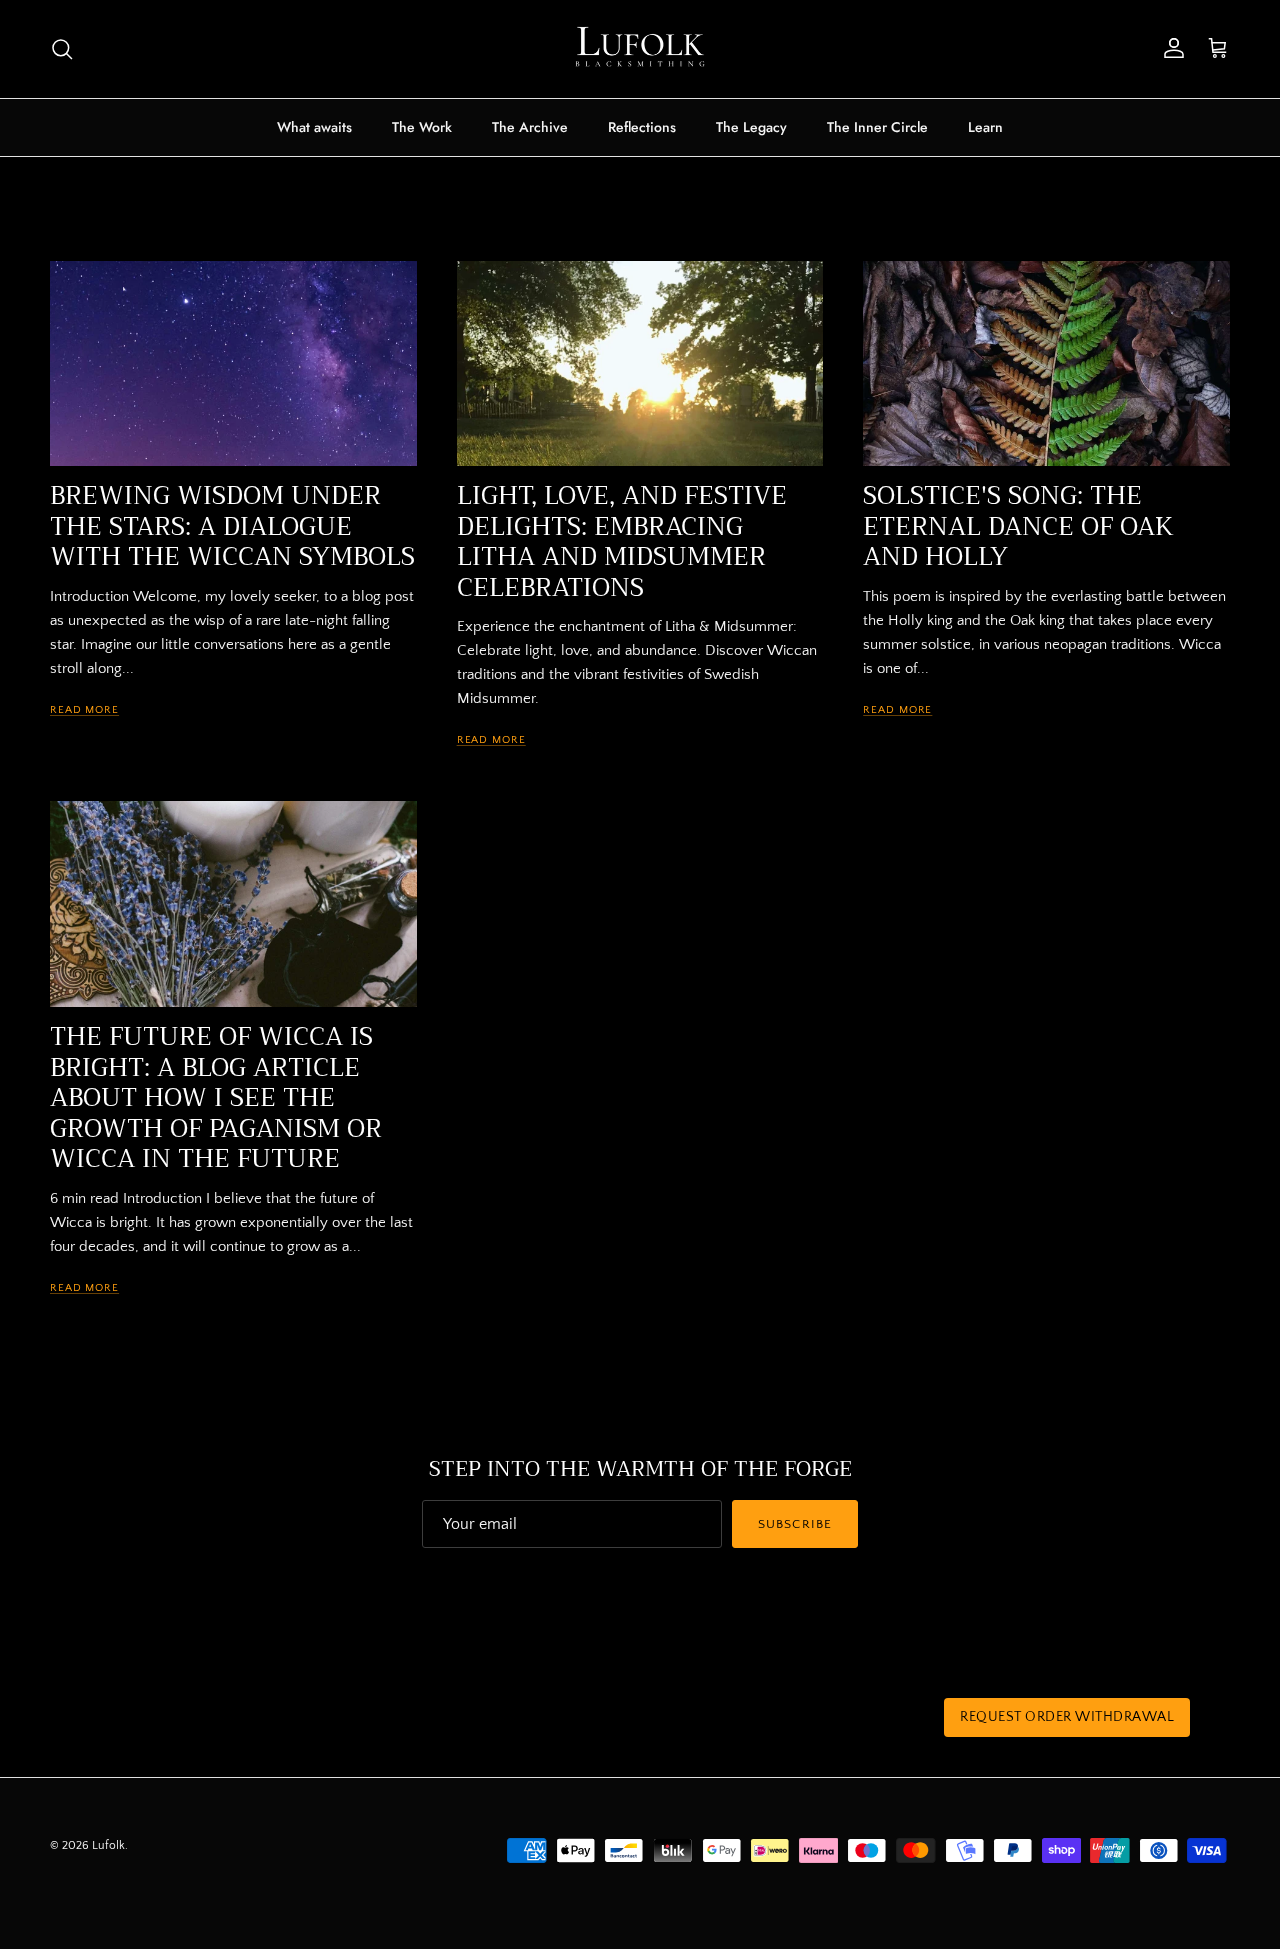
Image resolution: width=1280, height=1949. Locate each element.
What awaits (314, 127)
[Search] (62, 49)
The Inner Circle (877, 127)
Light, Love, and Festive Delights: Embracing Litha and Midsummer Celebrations (622, 541)
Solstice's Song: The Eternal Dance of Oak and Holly (1018, 526)
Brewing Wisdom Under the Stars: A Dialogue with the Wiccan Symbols (232, 526)
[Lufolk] (640, 49)
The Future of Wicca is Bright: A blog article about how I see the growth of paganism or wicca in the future (216, 1098)
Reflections (642, 127)
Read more (84, 709)
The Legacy (751, 127)
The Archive (530, 127)
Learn (985, 127)
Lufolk (108, 1845)
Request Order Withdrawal (1067, 1717)
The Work (422, 127)
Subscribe (794, 1524)
